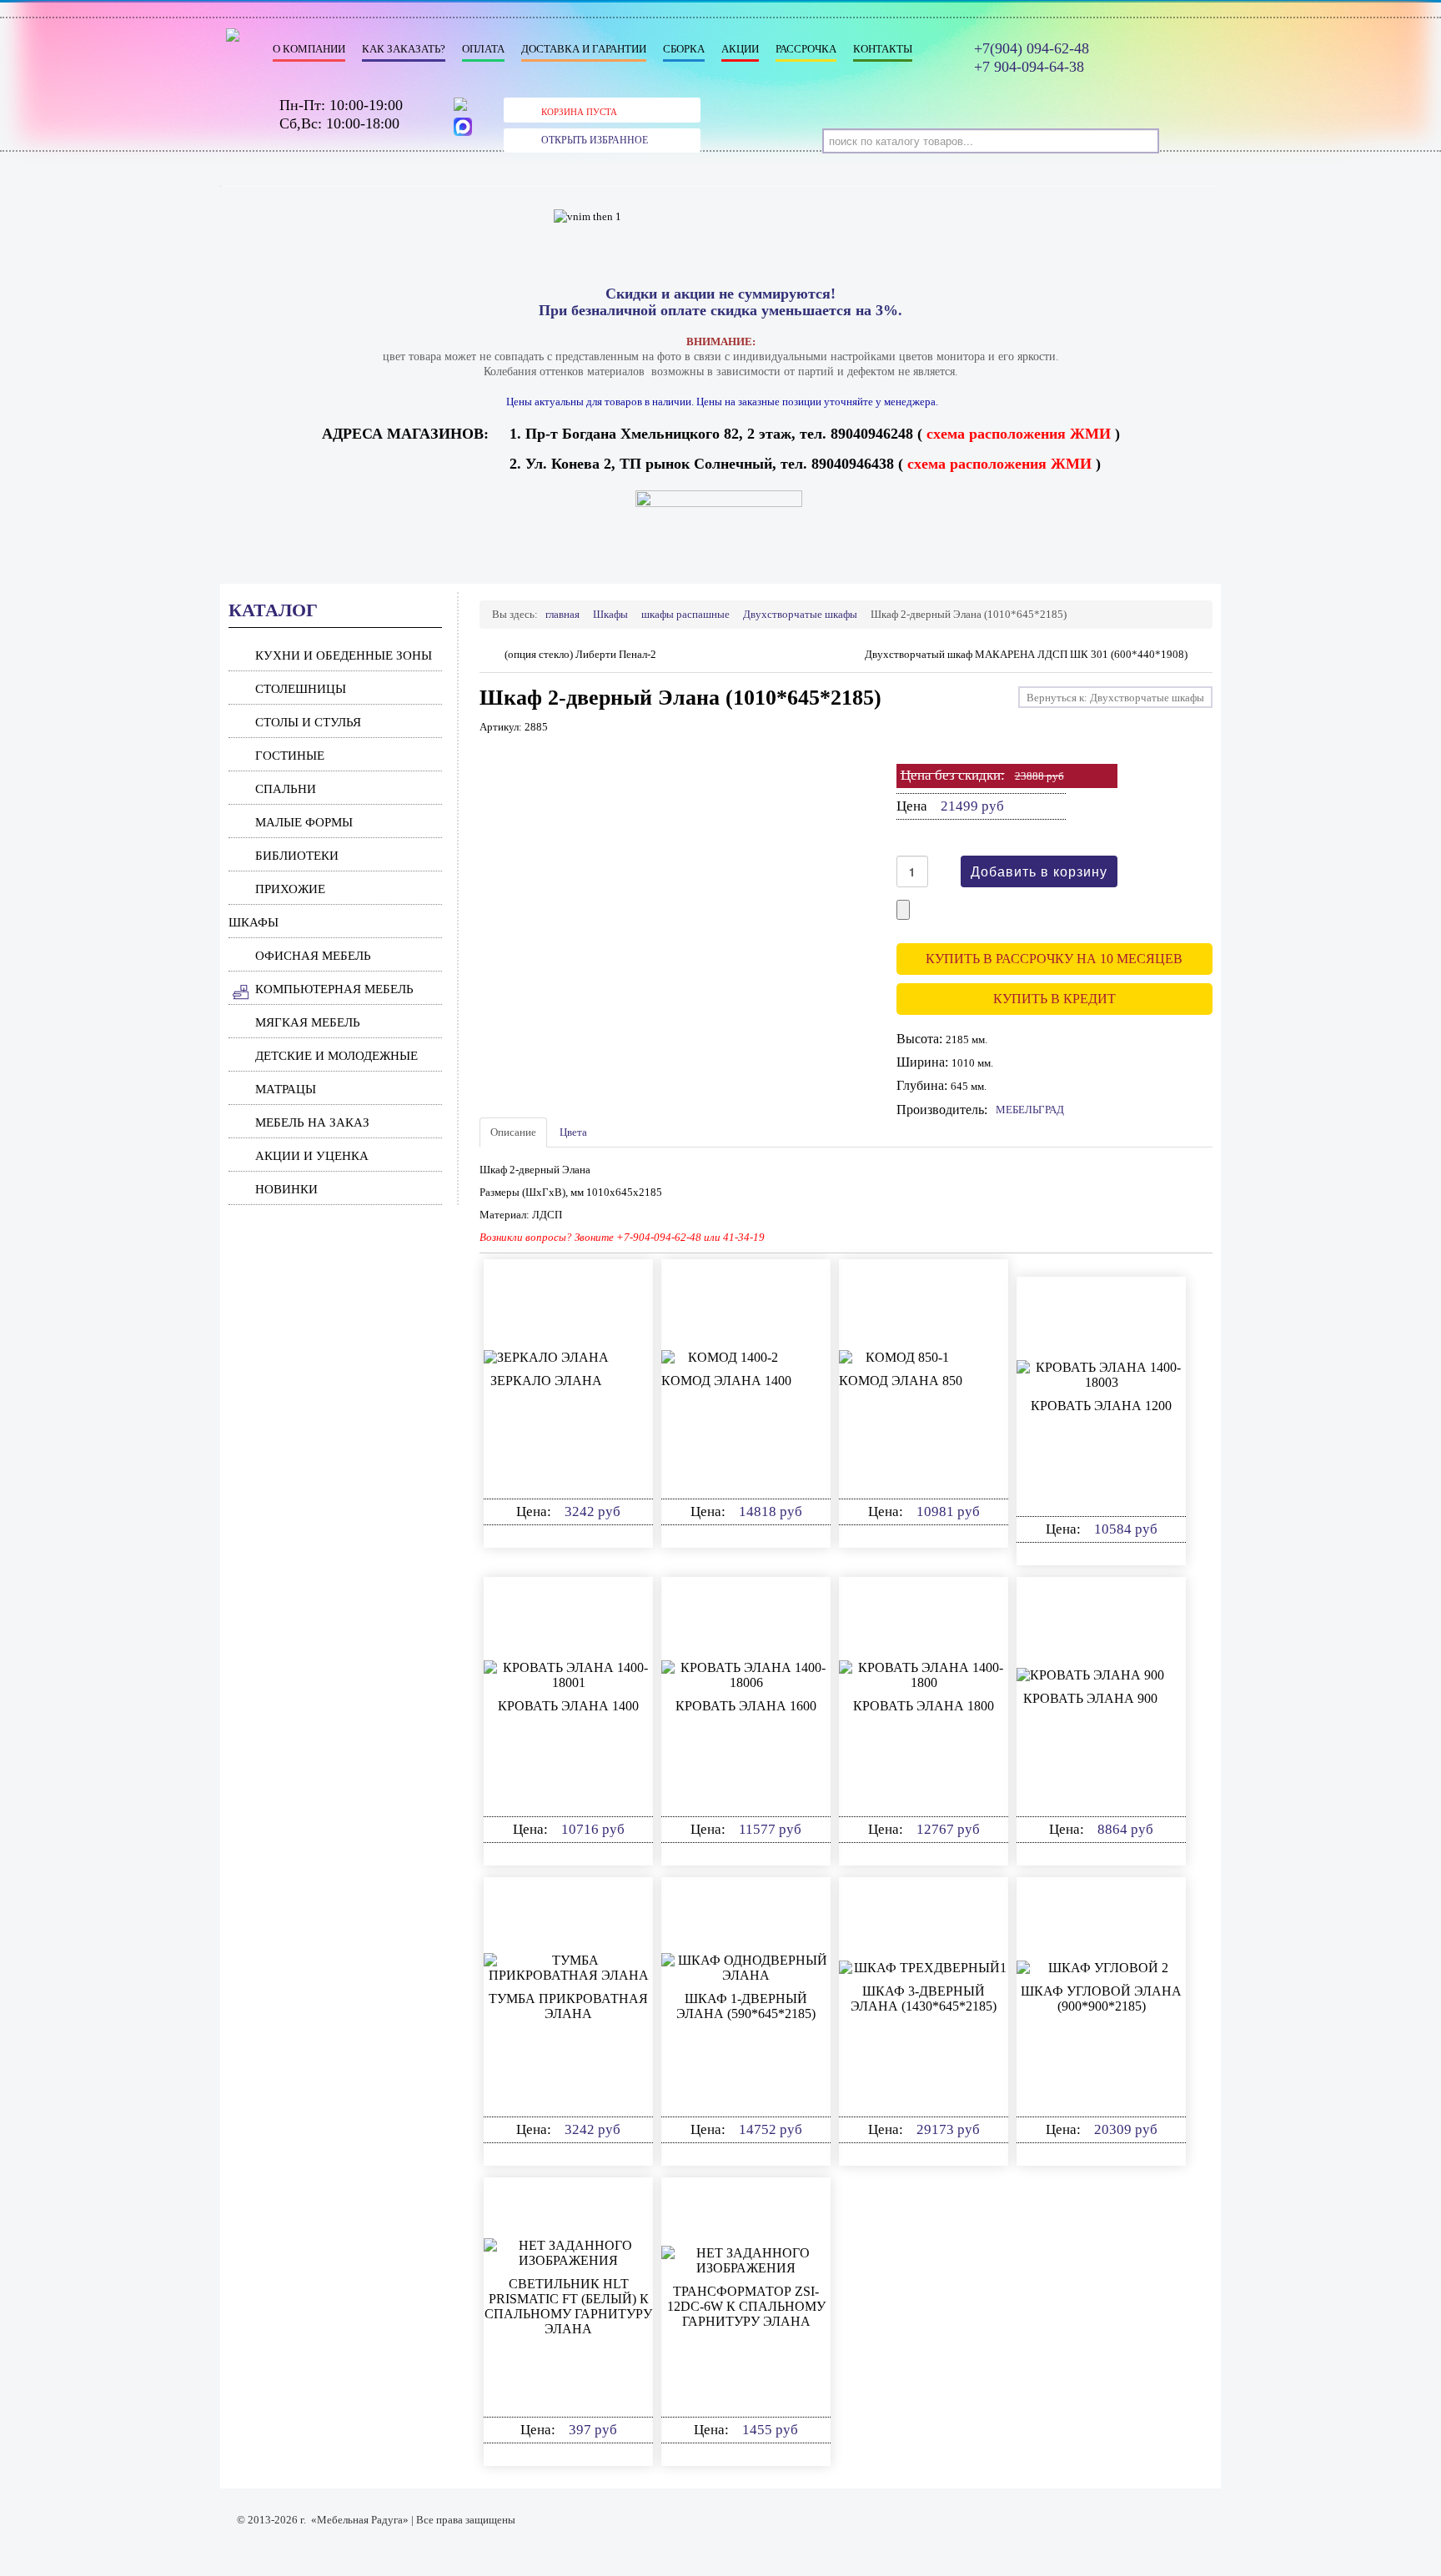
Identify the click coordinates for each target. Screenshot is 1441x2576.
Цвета (573, 1132)
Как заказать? (404, 49)
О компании (309, 49)
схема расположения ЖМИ (1019, 434)
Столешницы (301, 689)
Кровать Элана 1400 (568, 1706)
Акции (740, 49)
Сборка (684, 49)
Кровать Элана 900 (1090, 1698)
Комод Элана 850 (901, 1381)
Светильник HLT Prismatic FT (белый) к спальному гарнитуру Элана (568, 2306)
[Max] (464, 128)
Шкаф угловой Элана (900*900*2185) (1101, 1999)
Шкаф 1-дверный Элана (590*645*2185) (746, 2006)
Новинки (286, 1189)
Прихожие (290, 889)
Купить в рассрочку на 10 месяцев (1054, 959)
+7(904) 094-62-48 (1032, 48)
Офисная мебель (313, 956)
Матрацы (286, 1089)
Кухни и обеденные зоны (344, 655)
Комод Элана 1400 (726, 1381)
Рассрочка (806, 49)
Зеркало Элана (546, 1381)
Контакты (883, 49)
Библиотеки (297, 856)
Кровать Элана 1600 (746, 1706)
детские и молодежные (336, 1056)
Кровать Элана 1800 (924, 1706)
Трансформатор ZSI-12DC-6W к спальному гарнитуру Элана (746, 2306)
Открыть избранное (595, 140)
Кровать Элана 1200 (1101, 1406)
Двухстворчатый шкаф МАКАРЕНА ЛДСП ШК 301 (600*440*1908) (1026, 654)
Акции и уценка (312, 1156)
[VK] (464, 108)
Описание (513, 1132)
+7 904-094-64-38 (1029, 67)
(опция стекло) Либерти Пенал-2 (580, 654)
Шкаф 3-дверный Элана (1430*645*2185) (924, 1999)
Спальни (286, 789)
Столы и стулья (308, 722)
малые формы (304, 822)
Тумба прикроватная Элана (568, 2006)
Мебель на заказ (312, 1122)
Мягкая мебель (308, 1022)
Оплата (483, 49)
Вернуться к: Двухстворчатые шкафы (1115, 698)
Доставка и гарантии (584, 49)
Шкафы (254, 922)
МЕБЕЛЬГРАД (1030, 1110)
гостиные (290, 756)
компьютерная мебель (334, 989)
